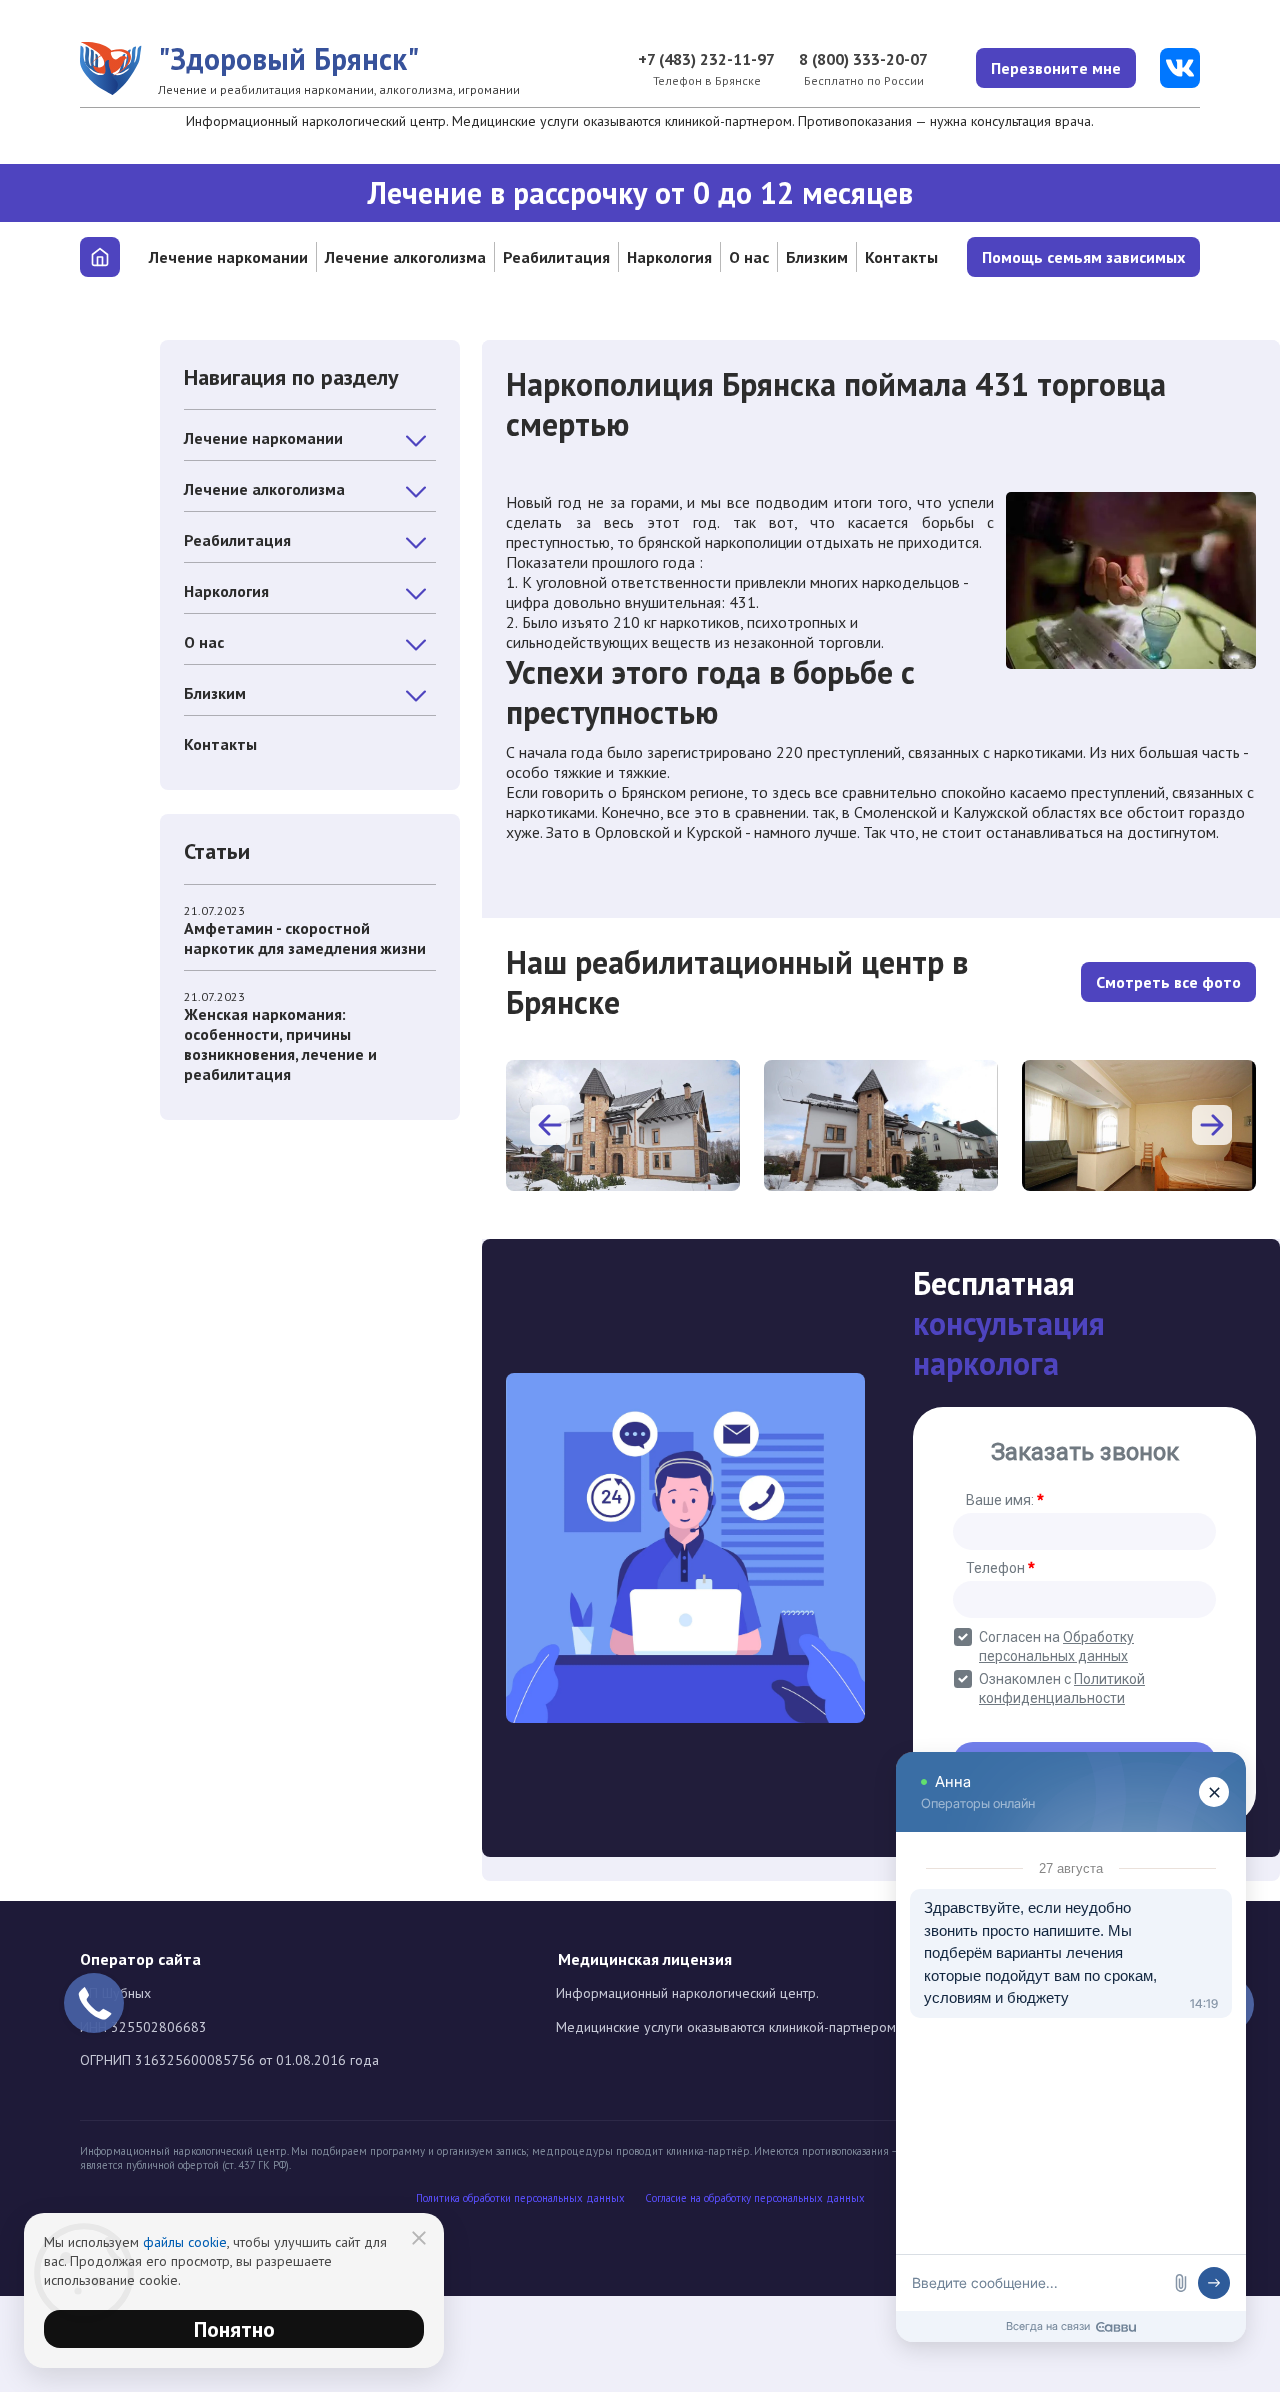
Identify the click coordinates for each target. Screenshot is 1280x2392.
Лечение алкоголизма (405, 257)
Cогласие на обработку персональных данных (755, 2198)
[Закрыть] (419, 2238)
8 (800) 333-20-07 (863, 59)
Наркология (669, 257)
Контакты (901, 257)
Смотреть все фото (1168, 982)
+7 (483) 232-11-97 (706, 59)
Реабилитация (556, 257)
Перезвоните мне (1056, 68)
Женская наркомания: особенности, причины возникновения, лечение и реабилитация (280, 1044)
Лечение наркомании (228, 257)
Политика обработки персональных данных (520, 2198)
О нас (749, 257)
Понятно (234, 2329)
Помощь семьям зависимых (1083, 257)
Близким (817, 257)
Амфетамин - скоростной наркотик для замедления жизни (305, 938)
